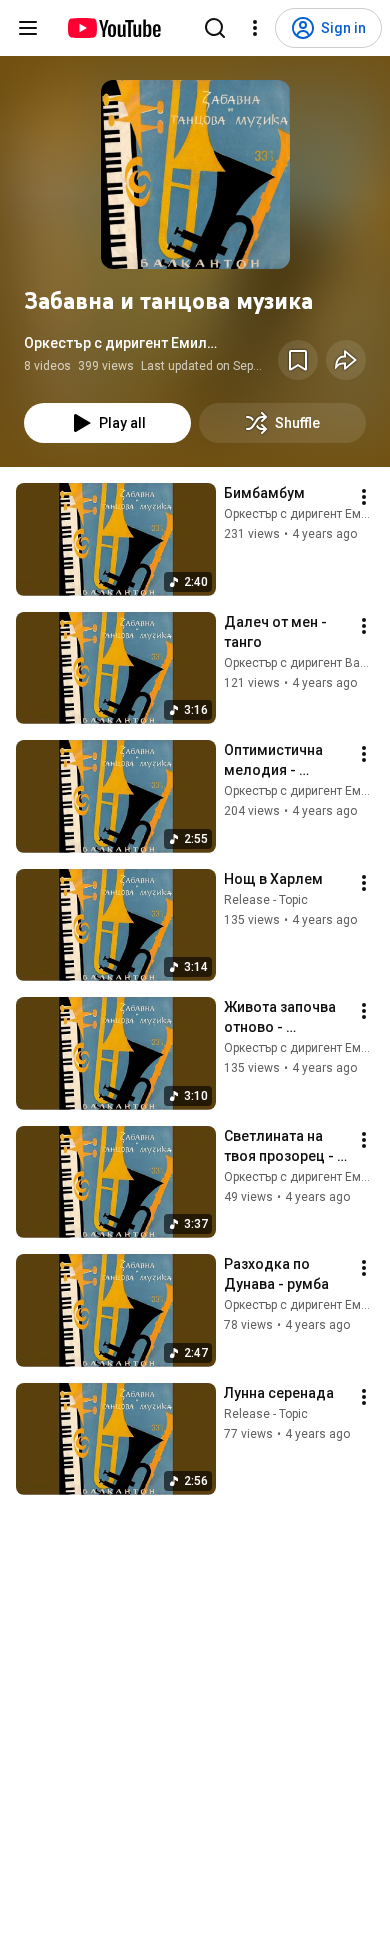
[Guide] (28, 28)
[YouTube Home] (113, 28)
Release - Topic (266, 900)
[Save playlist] (298, 360)
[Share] (346, 360)
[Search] (215, 28)
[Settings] (255, 28)
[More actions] (364, 497)
